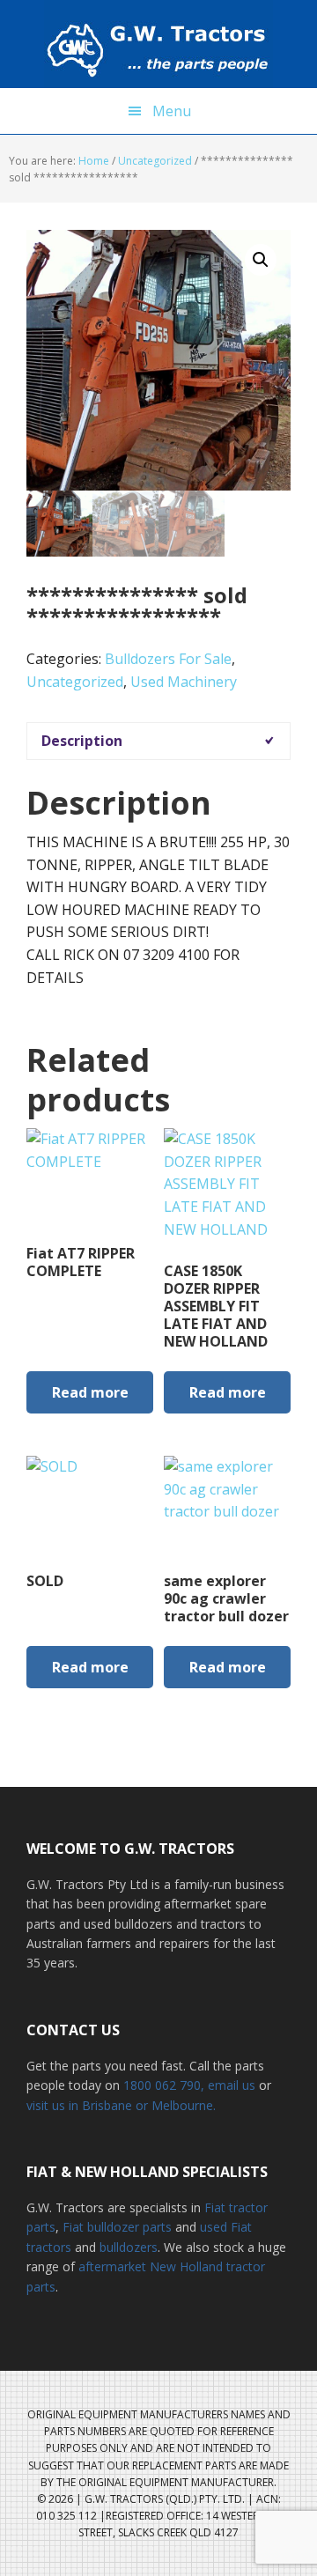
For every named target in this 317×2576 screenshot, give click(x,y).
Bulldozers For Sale (168, 659)
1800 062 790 (162, 2085)
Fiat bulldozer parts (117, 2227)
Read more (90, 1392)
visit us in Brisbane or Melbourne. (121, 2105)
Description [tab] (82, 741)
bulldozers (129, 2247)
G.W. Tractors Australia (158, 44)
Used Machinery (184, 682)
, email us (230, 2085)
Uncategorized (155, 161)
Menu (172, 111)
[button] (261, 260)
